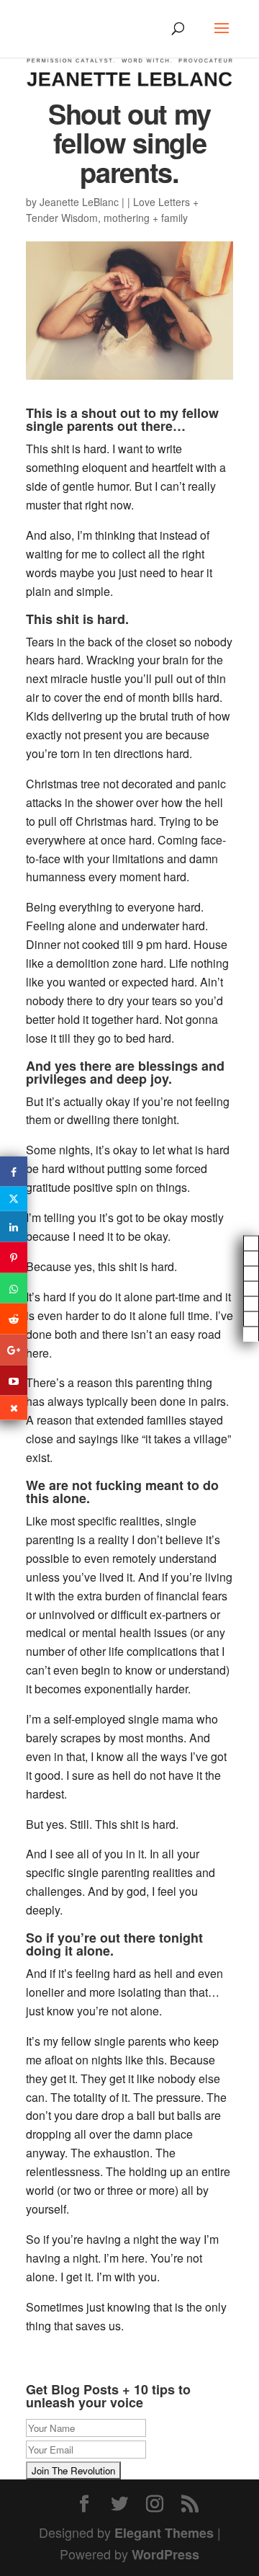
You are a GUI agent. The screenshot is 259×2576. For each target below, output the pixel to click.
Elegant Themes (164, 2533)
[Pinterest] (14, 1257)
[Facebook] (14, 1171)
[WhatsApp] (14, 1288)
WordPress (165, 2554)
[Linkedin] (14, 1227)
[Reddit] (14, 1319)
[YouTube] (14, 1380)
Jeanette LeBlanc (79, 202)
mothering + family (146, 218)
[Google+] (14, 1350)
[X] (14, 1199)
